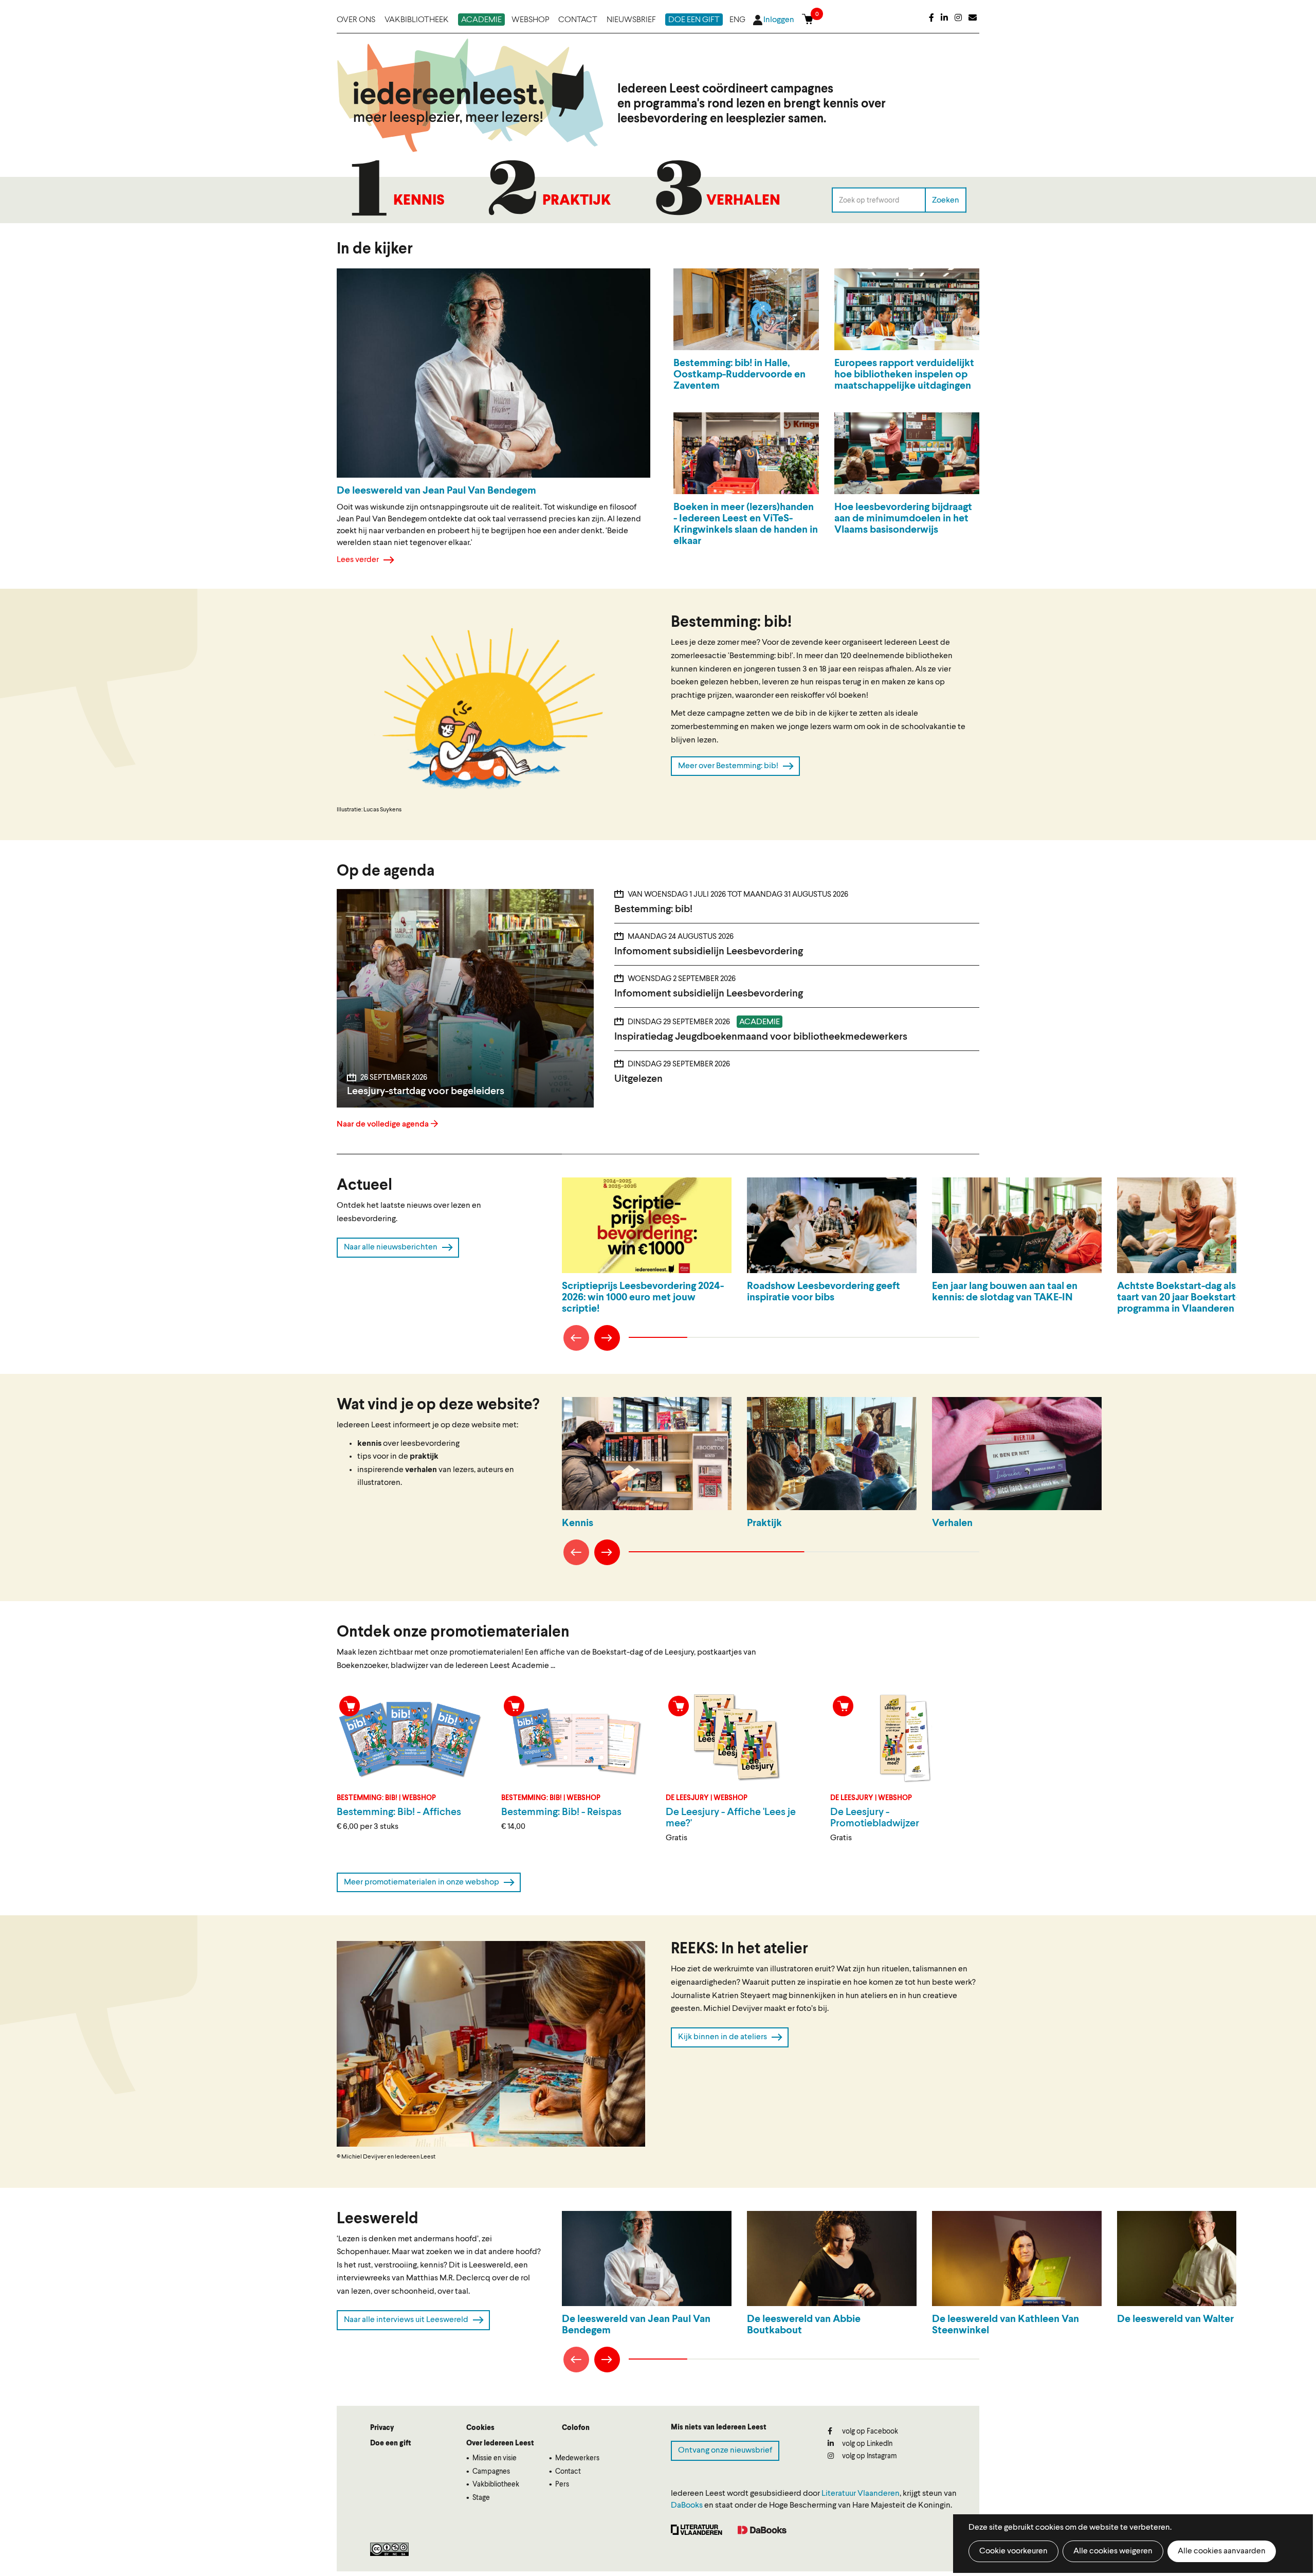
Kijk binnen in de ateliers (723, 2037)
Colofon (576, 2428)
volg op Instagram (869, 2456)
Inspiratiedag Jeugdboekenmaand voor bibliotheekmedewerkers (761, 1037)
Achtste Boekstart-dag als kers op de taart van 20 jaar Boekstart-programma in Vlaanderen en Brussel (1201, 1298)
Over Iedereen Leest (500, 2443)
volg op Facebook (869, 2432)
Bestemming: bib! (653, 910)
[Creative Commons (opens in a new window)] (389, 2549)
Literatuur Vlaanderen (861, 2494)
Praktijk (577, 201)
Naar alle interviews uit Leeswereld (406, 2320)
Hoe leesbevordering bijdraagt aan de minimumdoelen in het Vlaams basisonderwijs (903, 519)
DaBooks (687, 2506)
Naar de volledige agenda (383, 1124)
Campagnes (491, 2472)
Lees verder (358, 560)
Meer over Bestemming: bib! (728, 766)
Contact (578, 20)
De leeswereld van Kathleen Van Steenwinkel (1006, 2325)
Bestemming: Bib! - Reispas (561, 1812)
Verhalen (743, 201)
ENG (737, 20)
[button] (491, 707)
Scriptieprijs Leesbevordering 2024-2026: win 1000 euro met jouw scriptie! (643, 1298)
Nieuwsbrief (631, 20)
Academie (481, 20)
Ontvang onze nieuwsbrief (725, 2451)
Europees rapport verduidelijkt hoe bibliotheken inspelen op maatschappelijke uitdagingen (904, 375)
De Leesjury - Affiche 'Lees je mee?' (731, 1818)
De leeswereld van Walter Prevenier (1198, 2319)
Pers (562, 2484)
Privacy (382, 2428)
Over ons (356, 20)
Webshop (530, 20)
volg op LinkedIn (866, 2444)
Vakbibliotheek (417, 20)
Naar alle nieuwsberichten (391, 1247)
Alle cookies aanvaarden (1222, 2551)
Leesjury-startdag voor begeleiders (426, 1092)
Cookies (480, 2428)
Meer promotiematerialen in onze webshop (422, 1882)
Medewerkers (577, 2458)
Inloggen (779, 20)
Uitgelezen (638, 1079)
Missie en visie (495, 2458)
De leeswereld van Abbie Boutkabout (804, 2325)
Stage (481, 2498)
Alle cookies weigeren (1113, 2551)
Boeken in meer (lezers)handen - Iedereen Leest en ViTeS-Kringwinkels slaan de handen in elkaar (746, 524)
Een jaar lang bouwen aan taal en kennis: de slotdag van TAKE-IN (1005, 1292)
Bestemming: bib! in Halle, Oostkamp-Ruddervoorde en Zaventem (739, 375)
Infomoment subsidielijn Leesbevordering (709, 952)
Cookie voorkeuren (1013, 2551)
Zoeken (946, 200)
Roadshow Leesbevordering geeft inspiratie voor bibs (824, 1292)
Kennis (419, 201)
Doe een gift (694, 20)
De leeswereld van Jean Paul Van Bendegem (636, 2325)
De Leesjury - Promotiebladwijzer (875, 1818)
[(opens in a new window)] (931, 19)
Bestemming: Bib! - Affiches (399, 1812)
